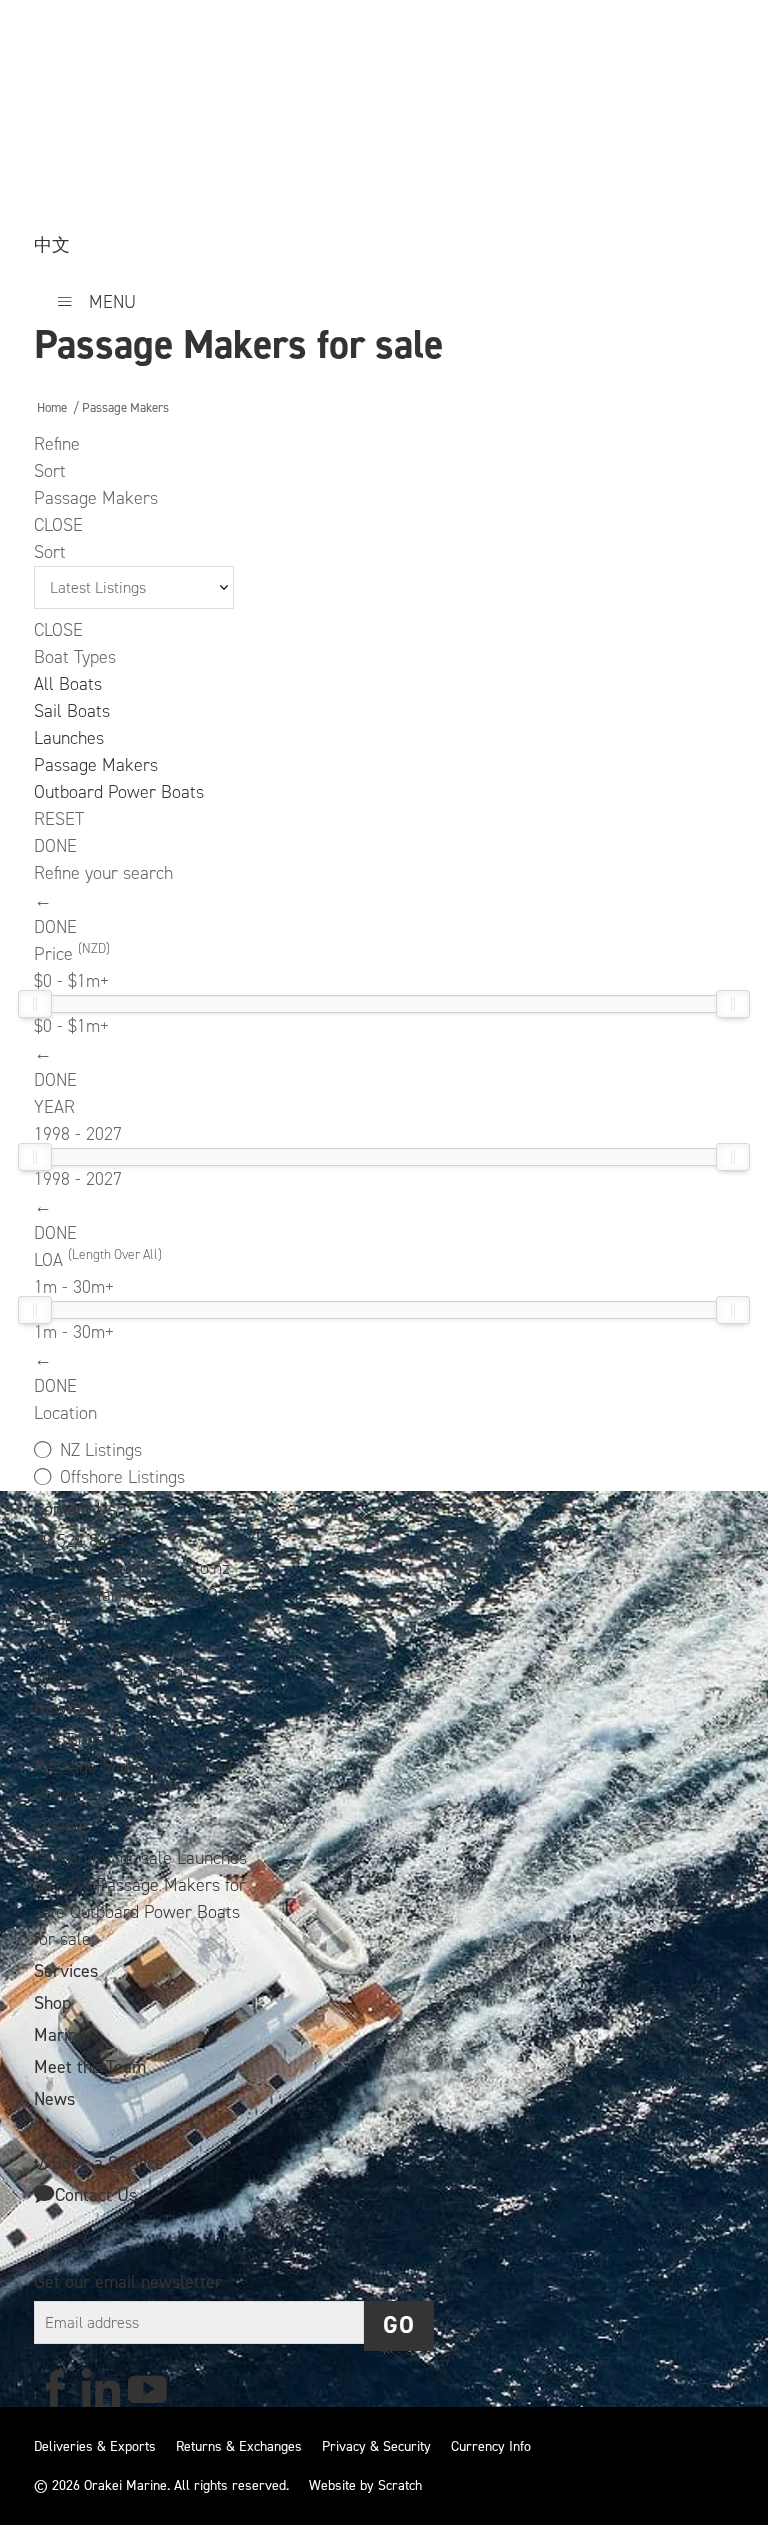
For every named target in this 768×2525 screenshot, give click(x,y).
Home (52, 407)
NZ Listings (101, 1450)
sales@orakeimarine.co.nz (132, 1568)
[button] (399, 2326)
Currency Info (491, 2446)
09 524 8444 (79, 1541)
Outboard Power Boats (119, 792)
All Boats (68, 684)
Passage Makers (96, 765)
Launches (69, 738)
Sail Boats (72, 711)
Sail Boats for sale (105, 1858)
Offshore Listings (122, 1477)
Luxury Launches (177, 1740)
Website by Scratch (365, 2485)
